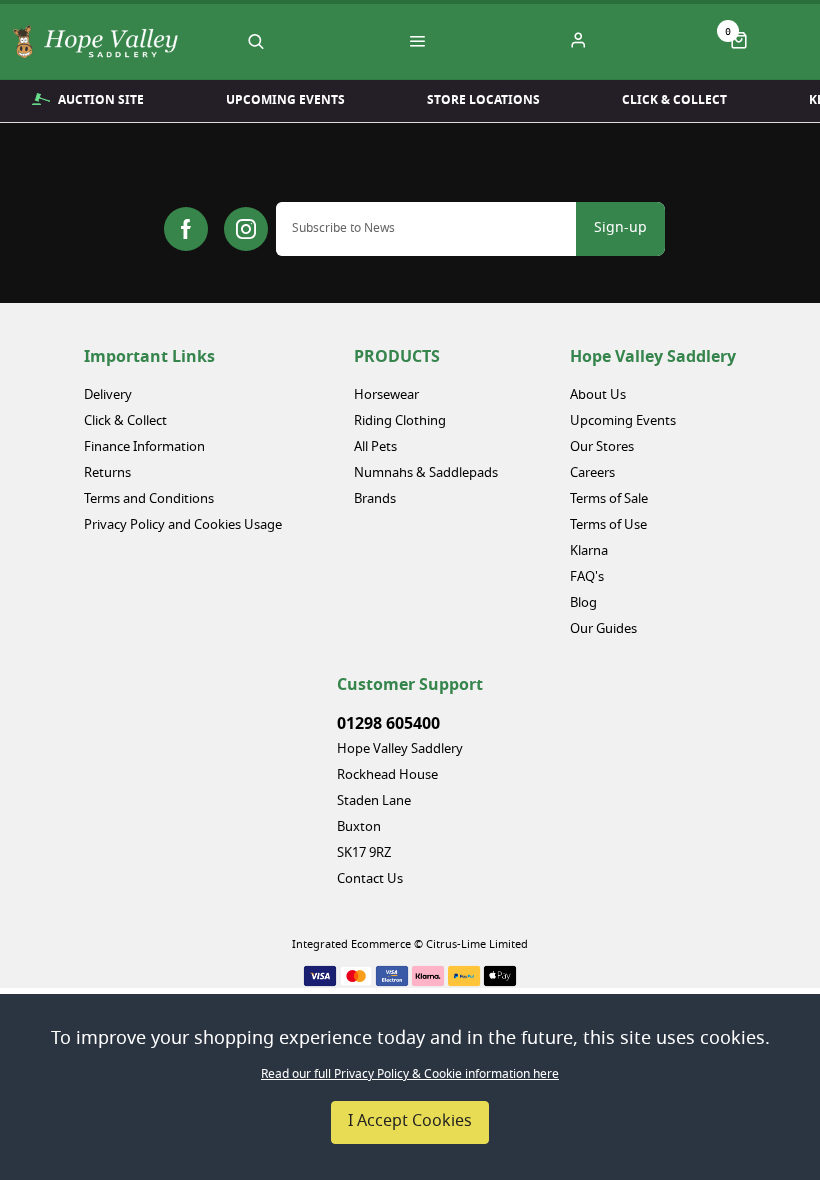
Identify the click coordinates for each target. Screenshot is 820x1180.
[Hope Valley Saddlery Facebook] (186, 229)
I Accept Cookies (410, 1122)
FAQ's (587, 577)
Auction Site (101, 100)
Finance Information (144, 447)
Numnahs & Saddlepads (426, 473)
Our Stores (602, 447)
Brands (375, 499)
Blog (583, 603)
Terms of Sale (609, 499)
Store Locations (483, 100)
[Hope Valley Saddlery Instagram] (246, 229)
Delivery (108, 395)
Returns (107, 473)
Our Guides (603, 629)
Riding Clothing (400, 421)
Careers (592, 473)
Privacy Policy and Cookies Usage (183, 525)
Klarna (589, 551)
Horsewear (386, 395)
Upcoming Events (285, 100)
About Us (598, 395)
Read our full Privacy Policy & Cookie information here (410, 1075)
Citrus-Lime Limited (477, 945)
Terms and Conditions (149, 499)
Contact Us (370, 879)
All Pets (375, 447)
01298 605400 (388, 724)
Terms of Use (608, 525)
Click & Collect (674, 100)
